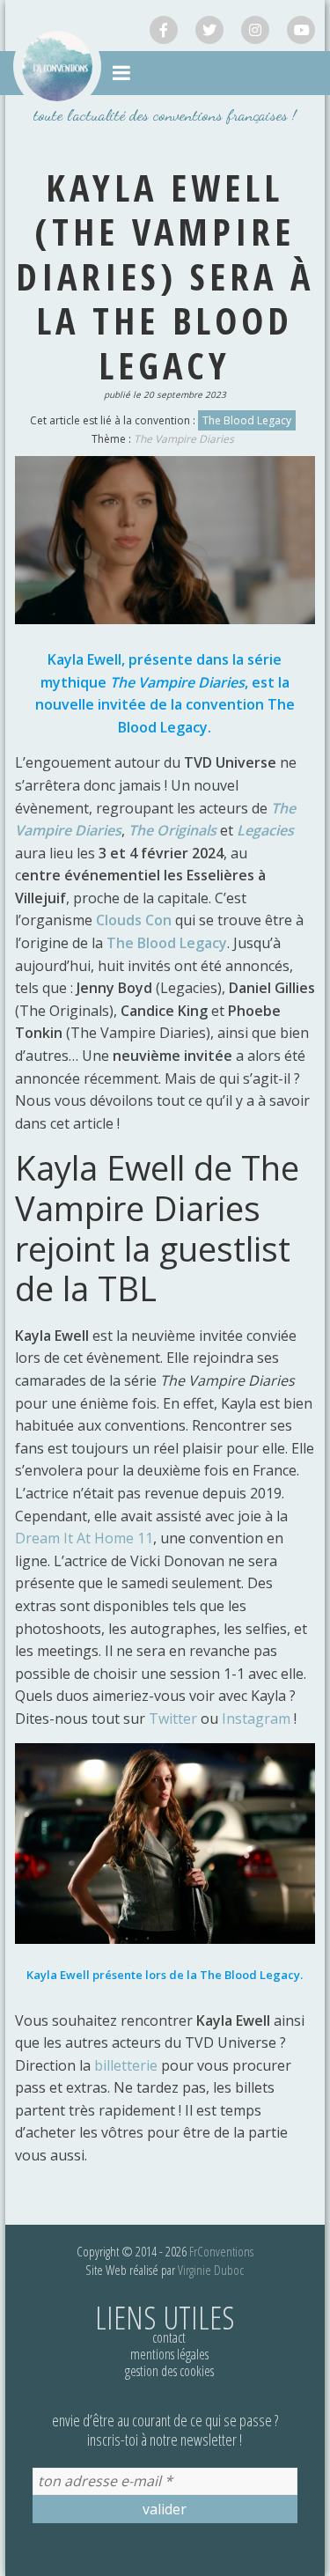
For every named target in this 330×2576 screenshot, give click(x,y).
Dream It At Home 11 (84, 1538)
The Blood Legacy (247, 420)
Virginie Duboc (211, 2270)
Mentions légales (169, 2354)
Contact (169, 2337)
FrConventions (221, 2251)
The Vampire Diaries (184, 439)
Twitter (175, 1719)
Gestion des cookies (169, 2371)
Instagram (258, 1719)
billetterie (126, 2065)
